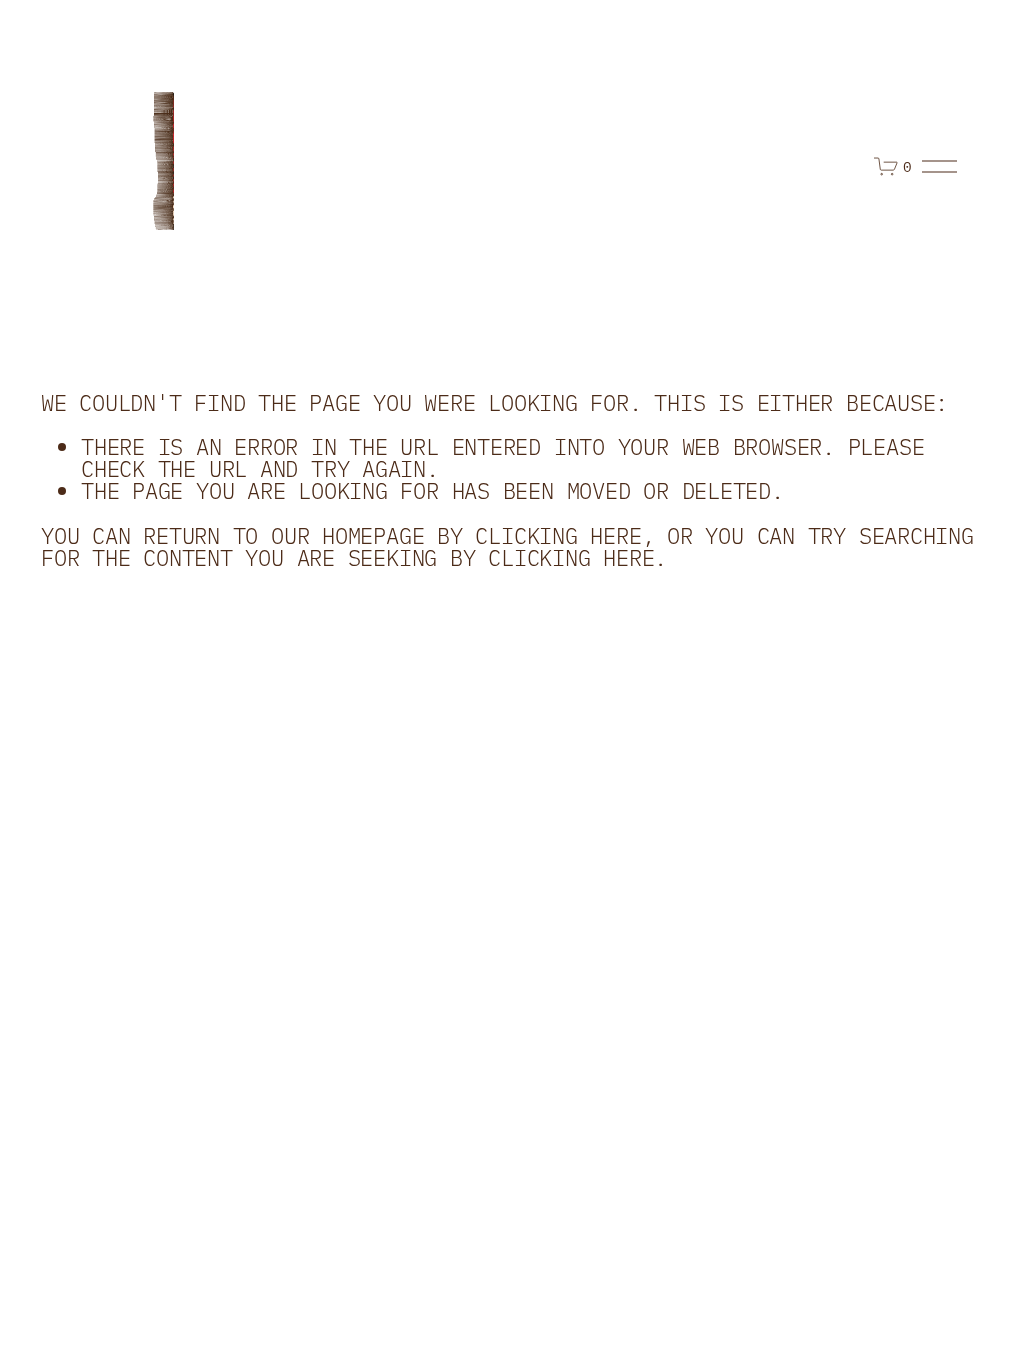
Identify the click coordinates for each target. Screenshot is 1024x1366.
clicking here (558, 534)
